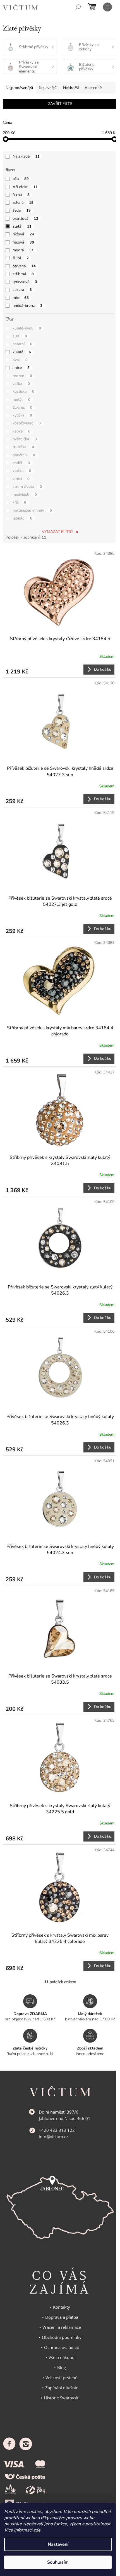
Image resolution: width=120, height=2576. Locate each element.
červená (24, 266)
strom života (27, 487)
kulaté (22, 352)
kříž (19, 502)
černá (21, 195)
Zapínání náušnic (62, 2388)
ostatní (22, 344)
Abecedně (93, 88)
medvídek (25, 494)
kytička (22, 415)
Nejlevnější (48, 88)
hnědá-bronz (27, 306)
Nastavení (58, 2544)
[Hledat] (78, 7)
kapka (21, 431)
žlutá (21, 258)
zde (37, 2530)
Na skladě (26, 156)
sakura (22, 290)
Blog (62, 2367)
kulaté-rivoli (27, 328)
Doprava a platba (62, 2317)
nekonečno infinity (32, 510)
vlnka (21, 479)
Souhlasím (58, 2562)
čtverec (22, 407)
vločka (22, 471)
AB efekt (25, 187)
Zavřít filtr (60, 104)
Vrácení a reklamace (62, 2327)
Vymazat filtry (57, 532)
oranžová (25, 218)
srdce (21, 368)
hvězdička (25, 439)
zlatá (22, 226)
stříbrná (23, 274)
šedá (22, 210)
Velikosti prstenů (62, 2378)
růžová (23, 234)
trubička (23, 447)
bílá (21, 179)
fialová (23, 242)
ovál (20, 360)
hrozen (22, 376)
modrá (23, 250)
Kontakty (62, 2307)
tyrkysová (25, 282)
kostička (23, 391)
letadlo (22, 518)
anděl (21, 463)
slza (20, 336)
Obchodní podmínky (62, 2337)
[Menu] (107, 7)
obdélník (24, 455)
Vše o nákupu (62, 2357)
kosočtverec (27, 423)
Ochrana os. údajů (62, 2347)
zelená (23, 203)
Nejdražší (71, 88)
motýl (21, 400)
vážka (21, 384)
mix (21, 298)
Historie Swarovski (62, 2398)
